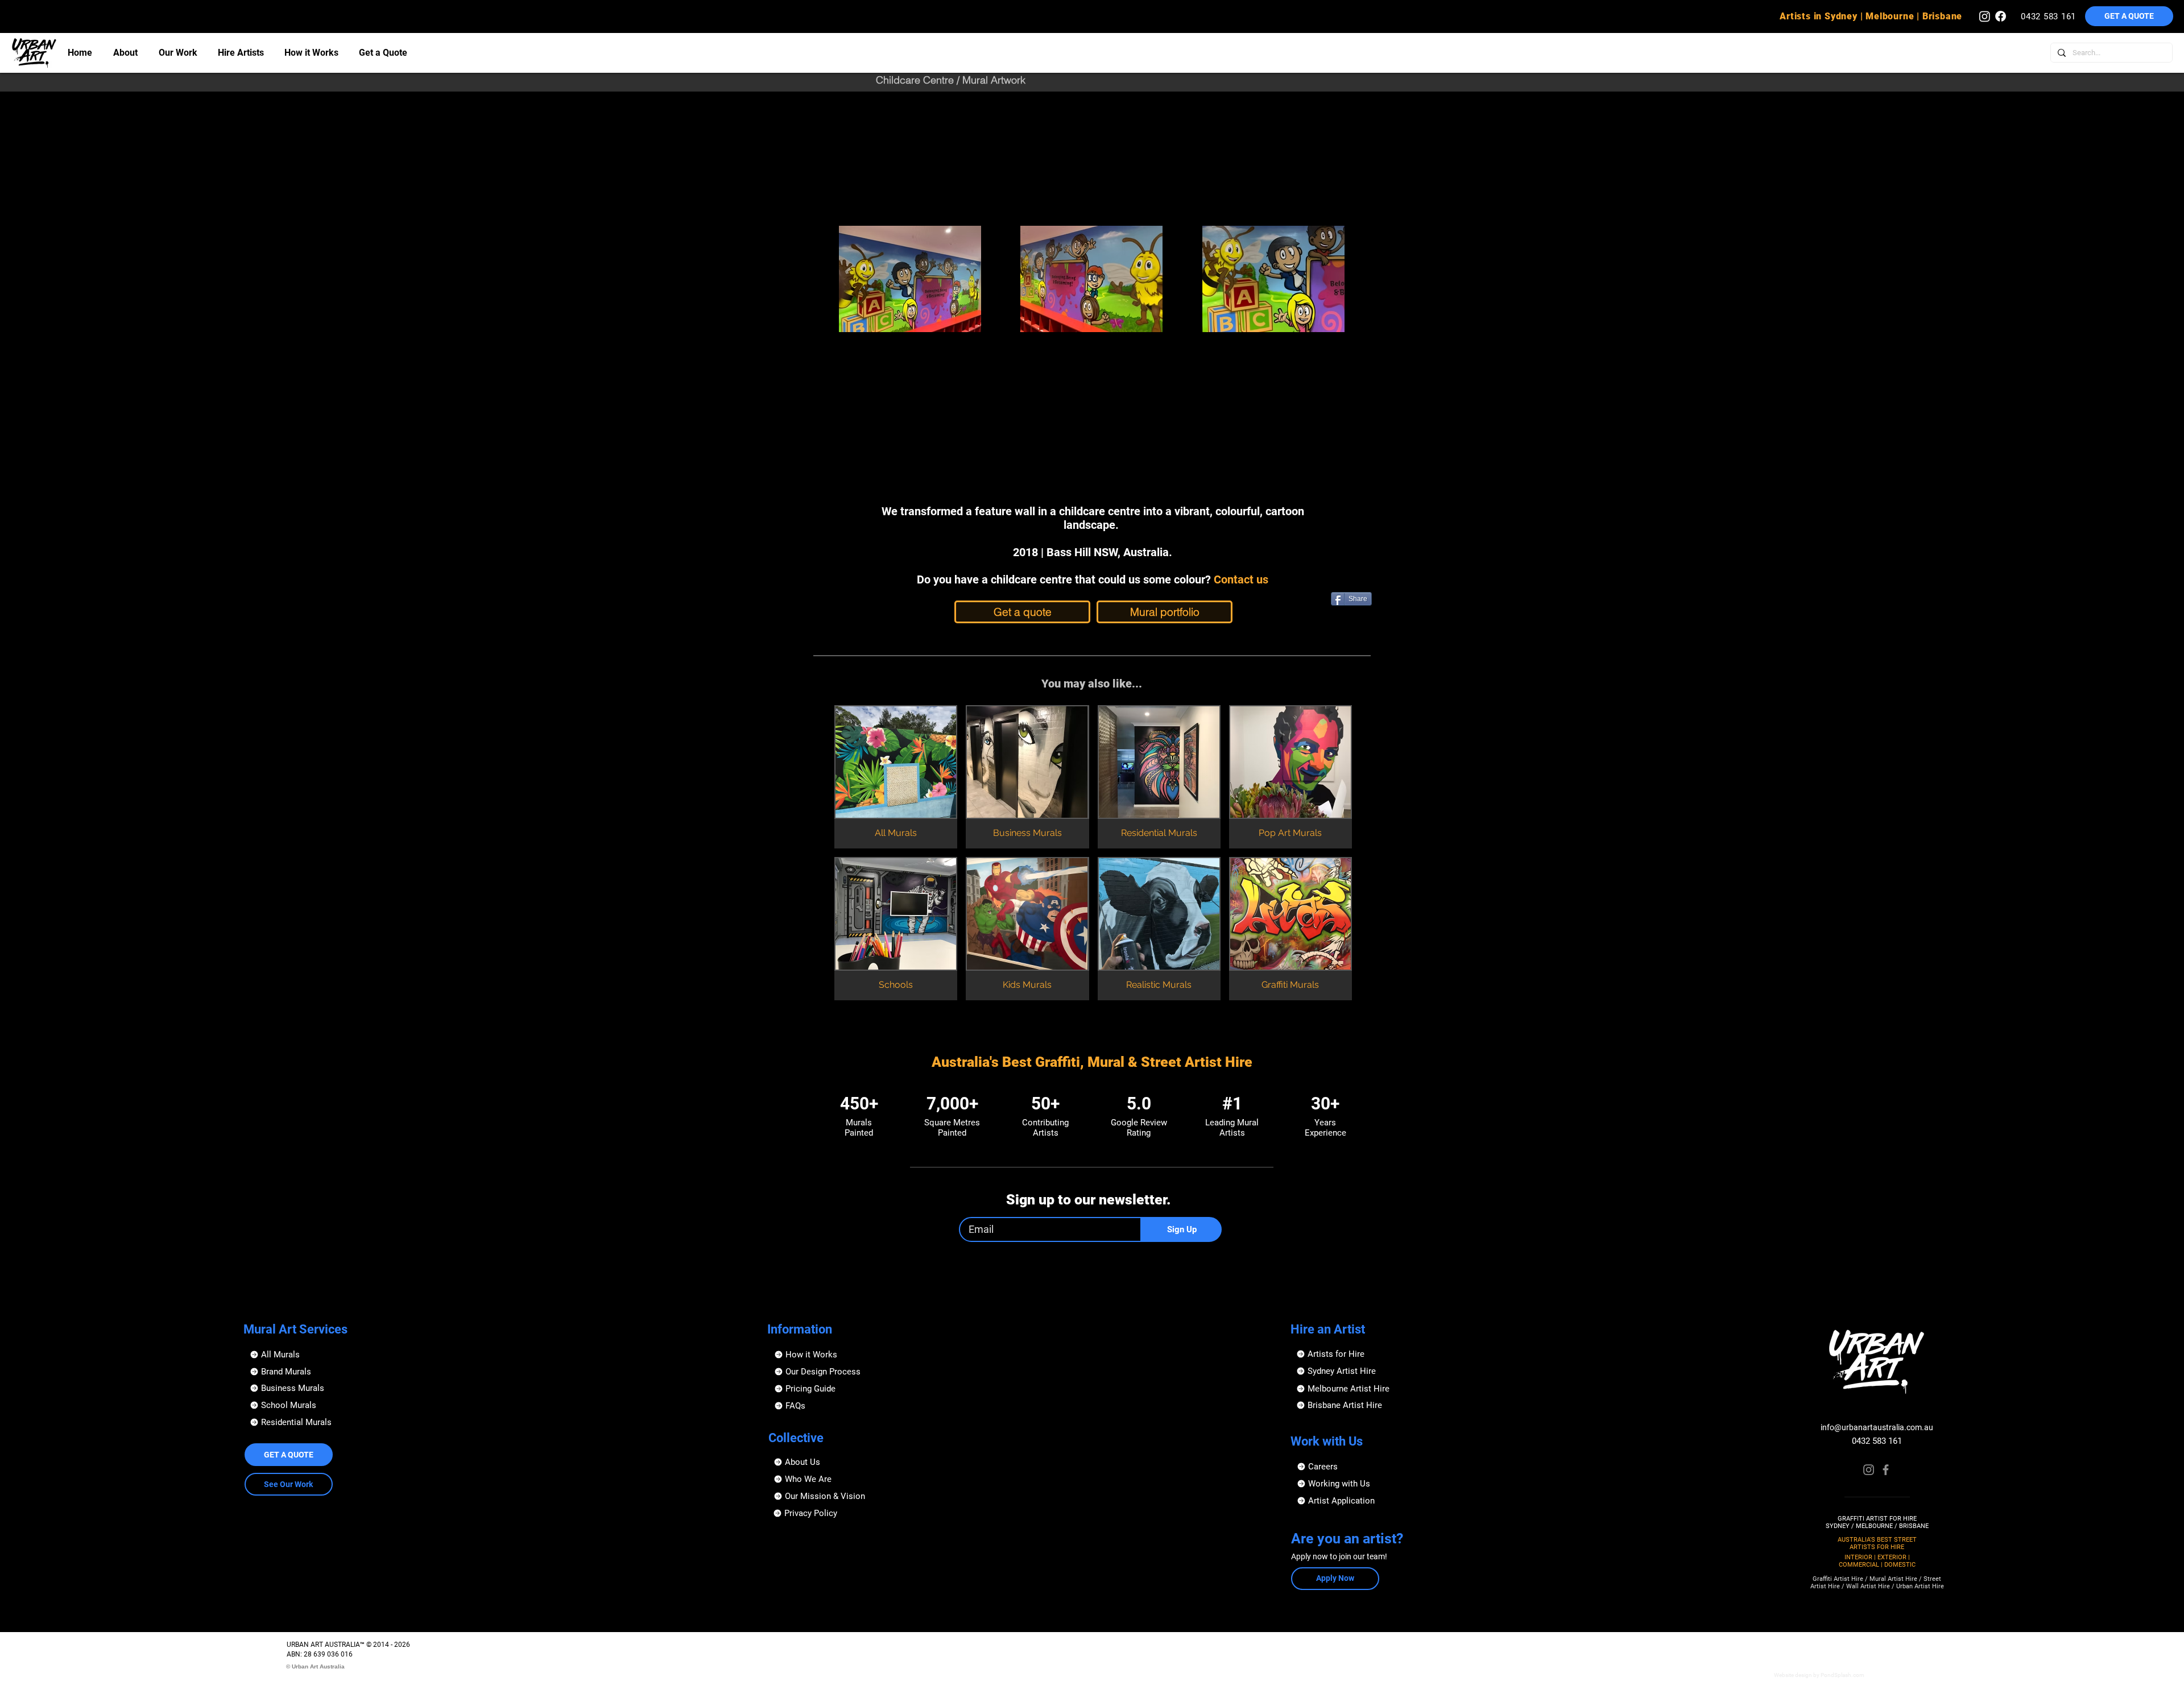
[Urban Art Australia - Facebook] (2001, 16)
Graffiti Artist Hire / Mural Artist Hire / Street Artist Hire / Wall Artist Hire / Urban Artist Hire (1877, 1583)
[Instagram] (1869, 1470)
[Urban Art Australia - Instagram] (1985, 16)
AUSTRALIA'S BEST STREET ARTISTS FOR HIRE (1877, 1543)
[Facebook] (1886, 1470)
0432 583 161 (1877, 1441)
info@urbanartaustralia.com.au (1877, 1427)
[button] (1354, 1501)
